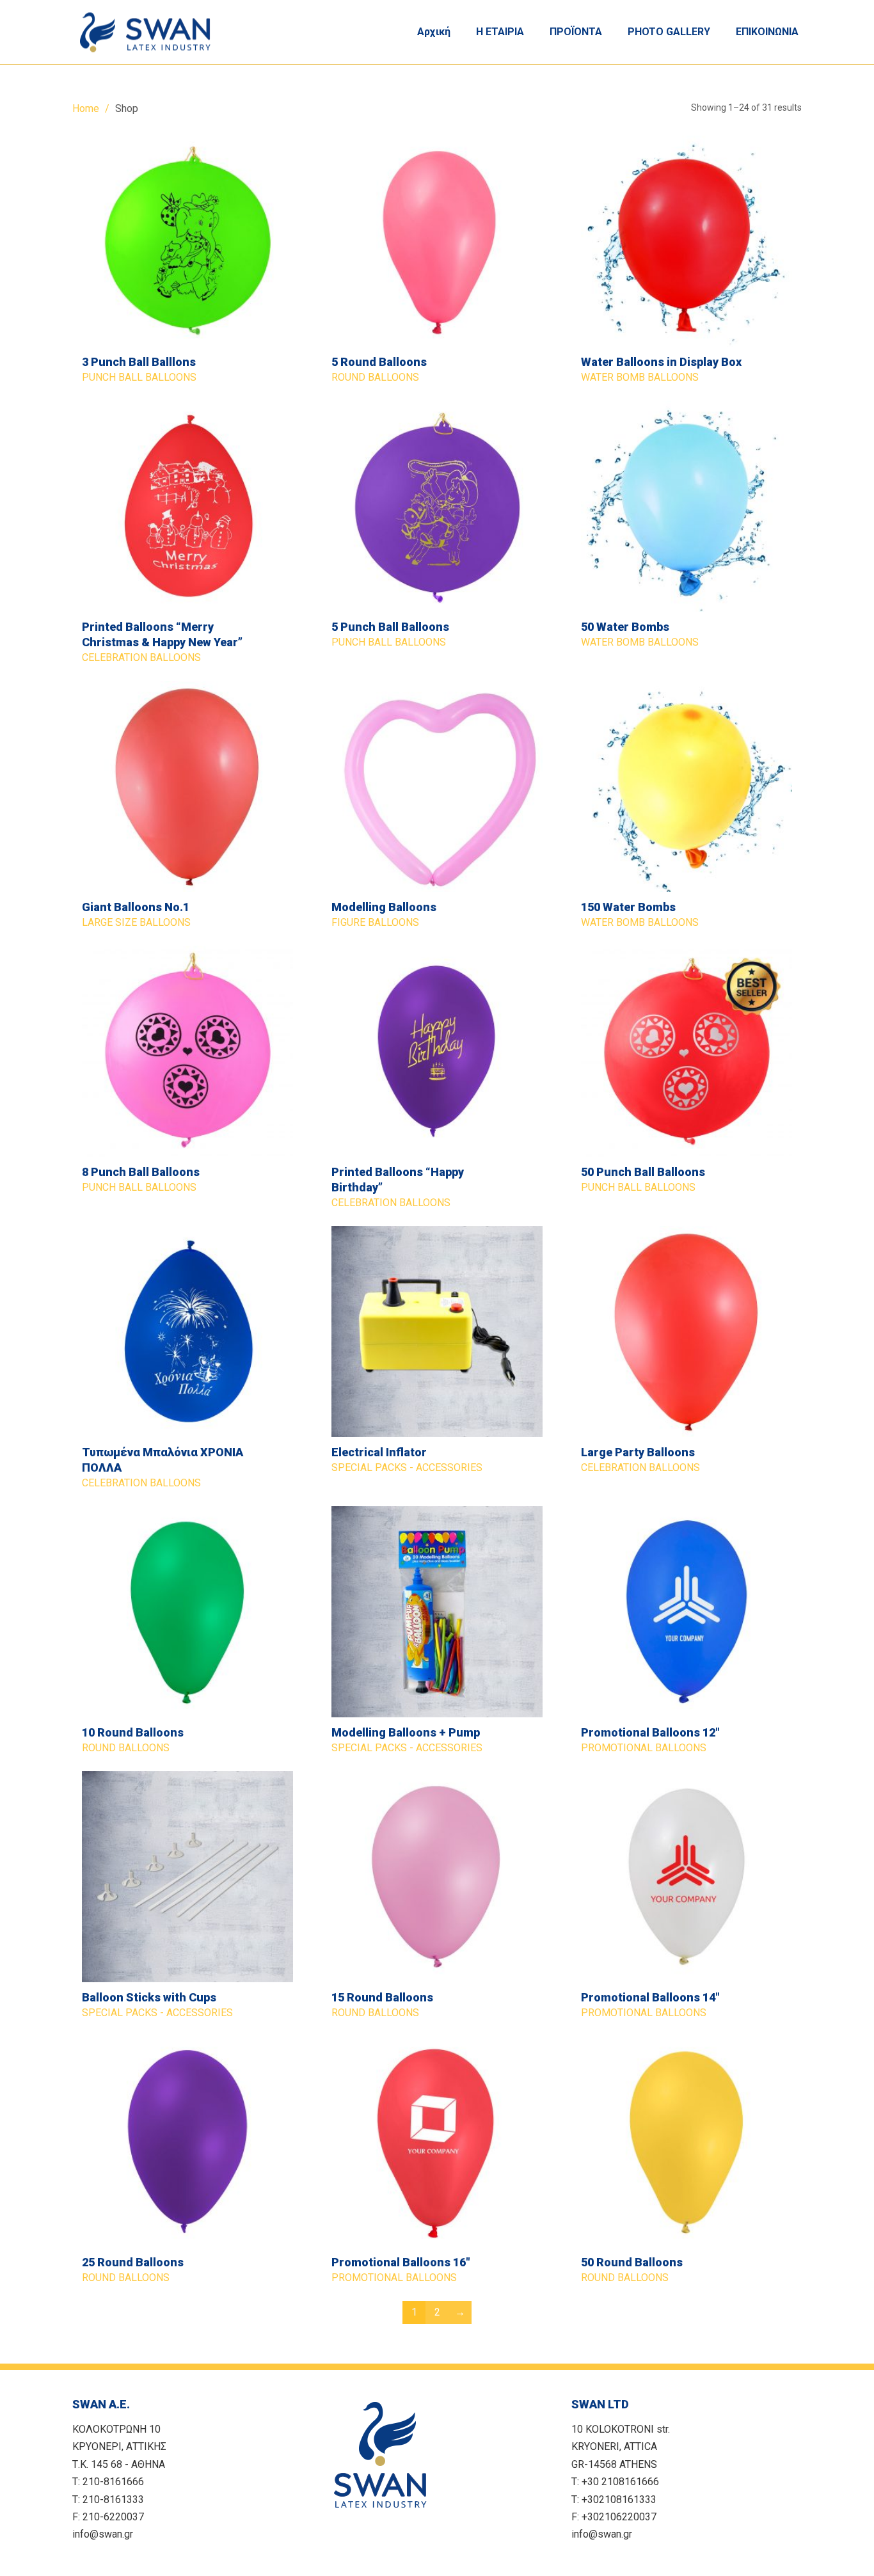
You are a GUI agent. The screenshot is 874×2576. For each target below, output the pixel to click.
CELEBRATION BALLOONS (141, 657)
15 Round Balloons (382, 1997)
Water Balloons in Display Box (661, 362)
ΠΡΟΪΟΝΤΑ (576, 32)
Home (86, 108)
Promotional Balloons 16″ (401, 2262)
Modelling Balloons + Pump (406, 1732)
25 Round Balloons (133, 2262)
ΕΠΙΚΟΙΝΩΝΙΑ (767, 32)
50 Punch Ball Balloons (643, 1172)
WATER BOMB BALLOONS (640, 377)
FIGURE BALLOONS (375, 922)
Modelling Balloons (384, 907)
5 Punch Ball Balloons (390, 627)
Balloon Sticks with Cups (149, 1997)
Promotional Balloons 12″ (650, 1732)
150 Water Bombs (628, 907)
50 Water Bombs (625, 627)
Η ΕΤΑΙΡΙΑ (500, 32)
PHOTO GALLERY (669, 32)
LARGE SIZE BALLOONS (136, 922)
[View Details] (187, 241)
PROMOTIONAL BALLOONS (644, 1748)
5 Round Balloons (379, 362)
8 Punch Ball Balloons (141, 1172)
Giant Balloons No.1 (136, 907)
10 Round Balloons (133, 1732)
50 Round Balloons (632, 2262)
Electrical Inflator (379, 1452)
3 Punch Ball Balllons (139, 362)
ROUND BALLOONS (375, 377)
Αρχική (434, 32)
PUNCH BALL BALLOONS (139, 377)
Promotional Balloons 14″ (650, 1997)
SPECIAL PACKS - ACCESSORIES (407, 1467)
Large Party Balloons (638, 1452)
